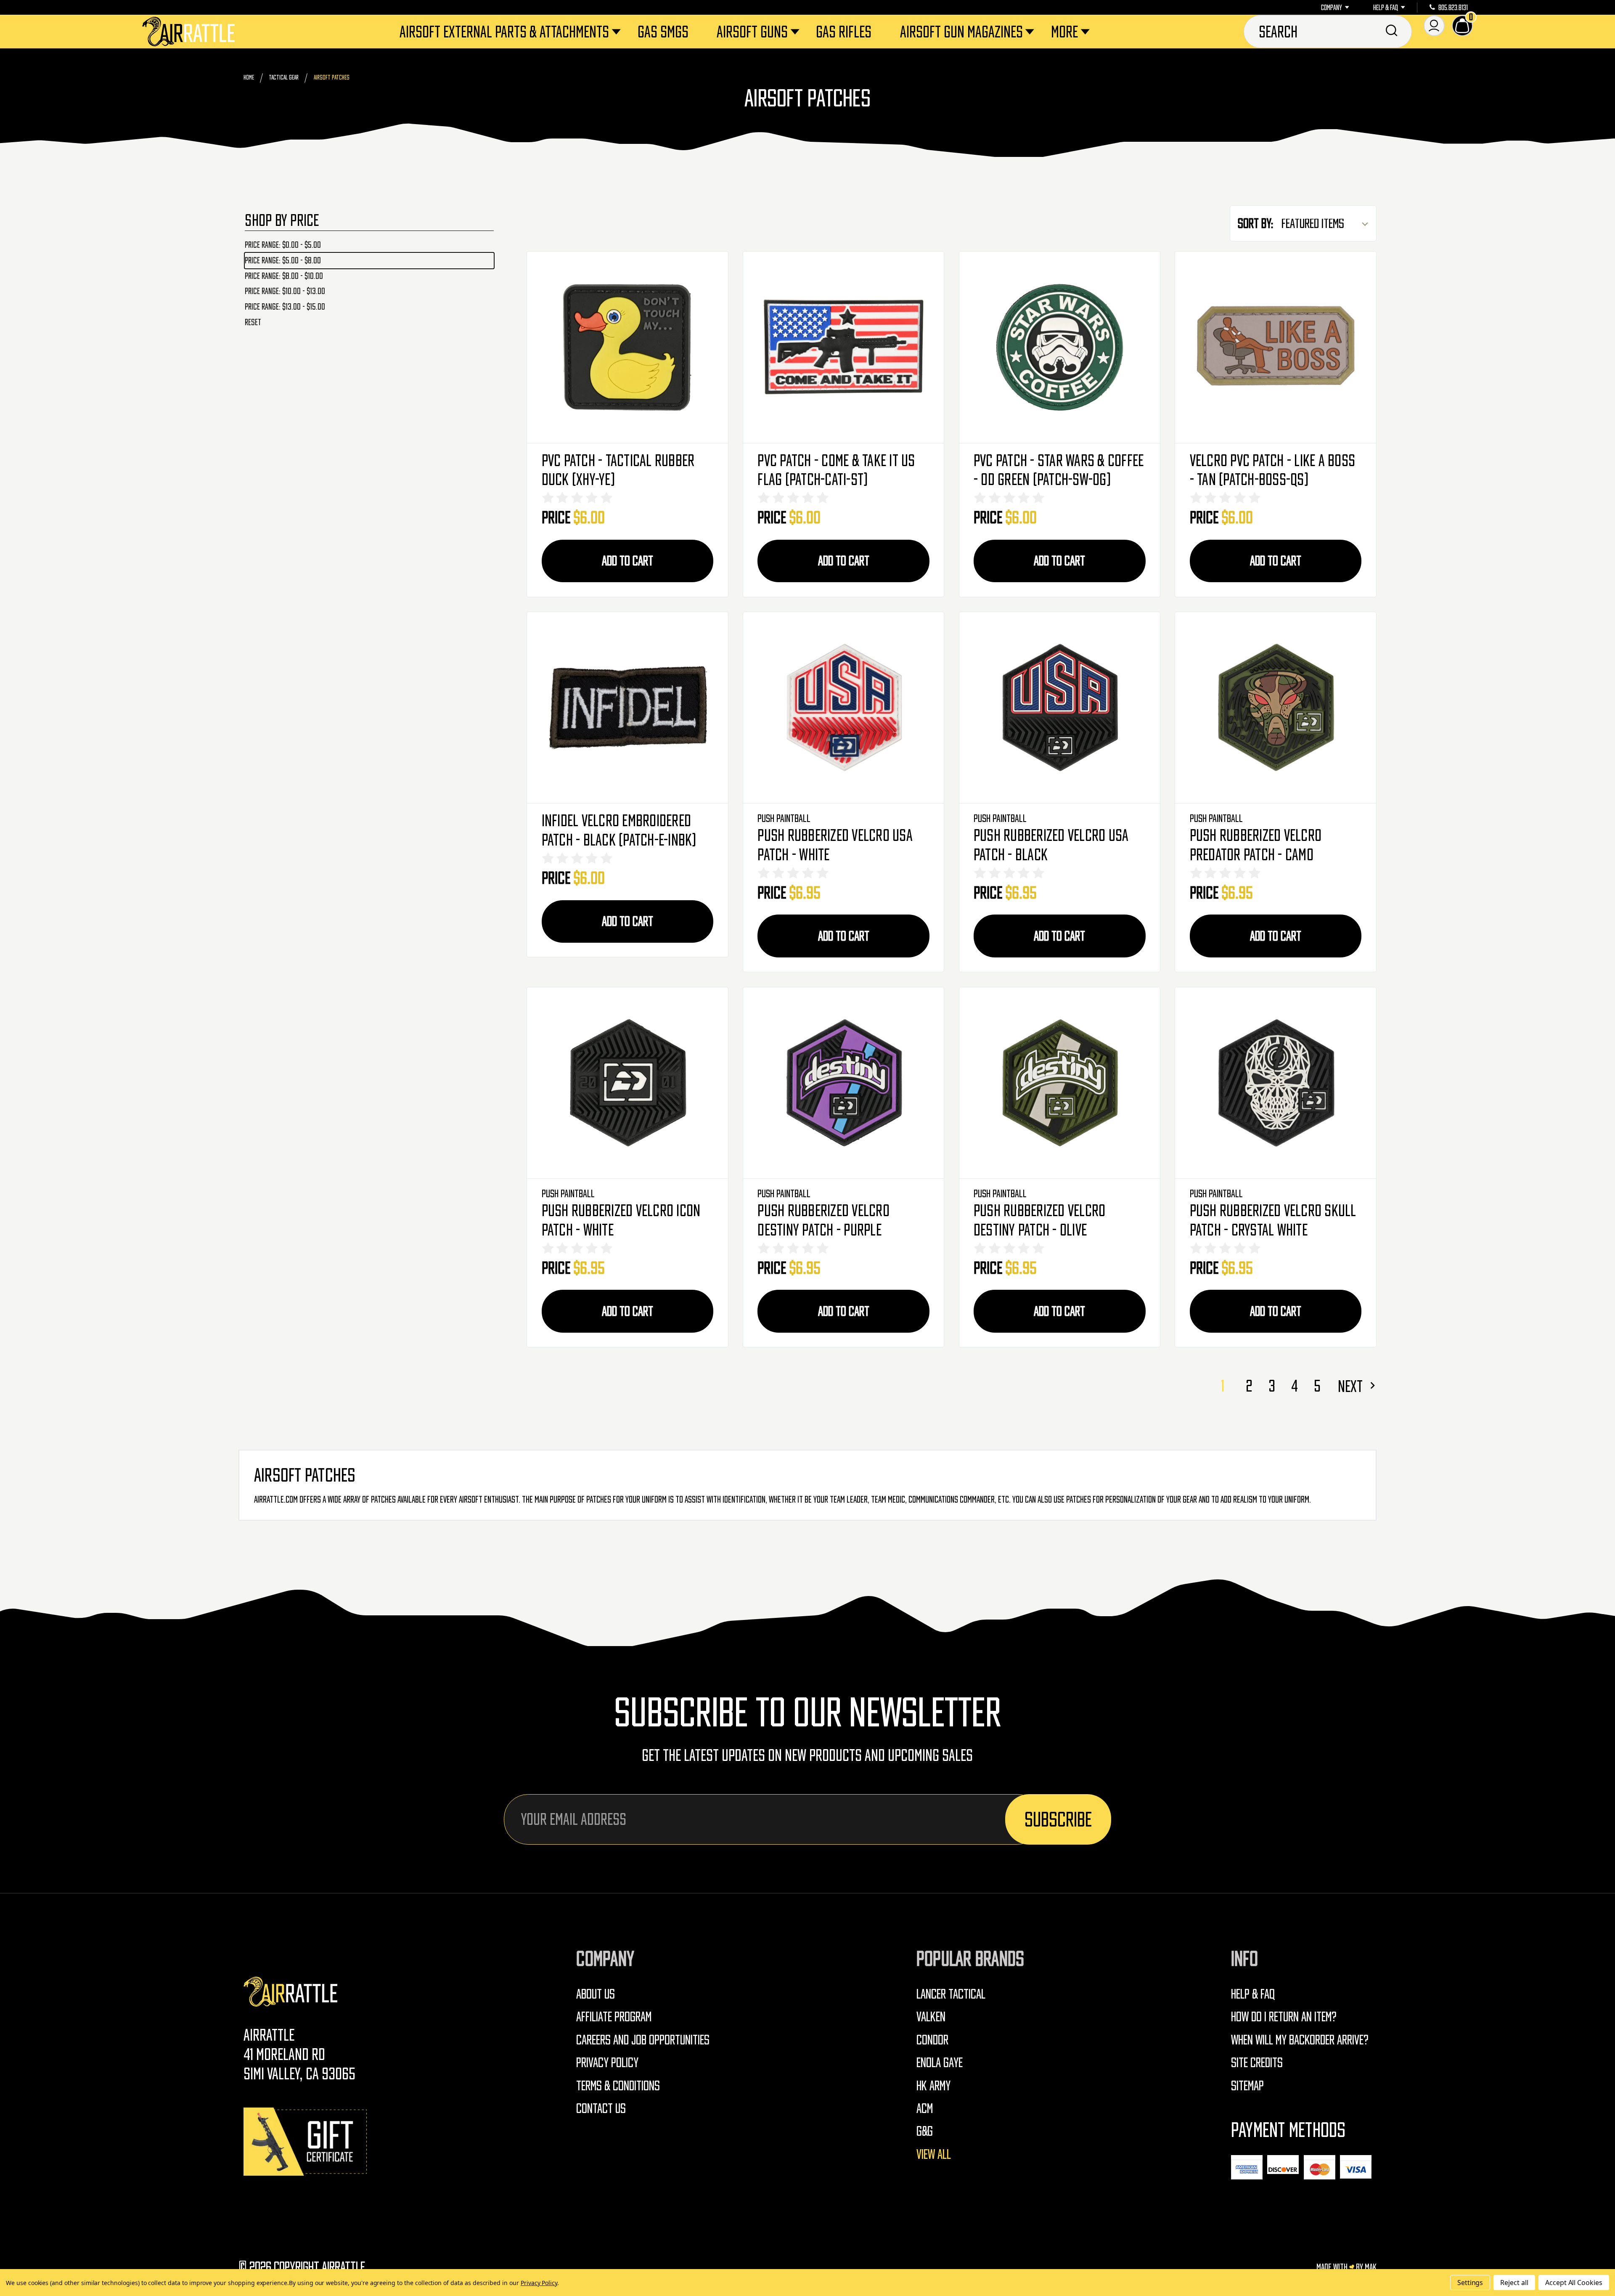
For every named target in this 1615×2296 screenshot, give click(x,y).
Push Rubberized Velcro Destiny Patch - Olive (1040, 1220)
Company (1332, 8)
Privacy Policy (607, 2062)
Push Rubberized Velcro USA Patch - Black (1051, 845)
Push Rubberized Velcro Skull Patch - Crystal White (1273, 1220)
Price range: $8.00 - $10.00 (284, 276)
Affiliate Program (614, 2016)
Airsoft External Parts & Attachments (504, 32)
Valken (931, 2016)
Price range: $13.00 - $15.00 (285, 307)
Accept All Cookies (1574, 2283)
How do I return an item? (1284, 2016)
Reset (253, 322)
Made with (1333, 2267)
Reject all (1514, 2283)
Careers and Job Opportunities (643, 2040)
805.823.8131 (1453, 8)
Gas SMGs (663, 32)
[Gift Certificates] (307, 2141)
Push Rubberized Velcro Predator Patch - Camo (1256, 845)
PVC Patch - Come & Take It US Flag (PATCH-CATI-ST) (836, 470)
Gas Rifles (844, 32)
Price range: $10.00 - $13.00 (285, 291)
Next (1352, 1386)
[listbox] (1328, 224)
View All (934, 2154)
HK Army (933, 2085)
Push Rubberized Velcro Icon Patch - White (621, 1220)
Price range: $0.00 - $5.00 (283, 245)
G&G (925, 2131)
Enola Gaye (940, 2062)
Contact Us (601, 2108)
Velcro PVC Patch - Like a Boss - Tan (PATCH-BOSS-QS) (1273, 470)
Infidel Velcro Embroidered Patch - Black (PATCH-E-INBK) (619, 830)
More (1064, 32)
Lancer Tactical (951, 1994)
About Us (596, 1994)
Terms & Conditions (618, 2085)
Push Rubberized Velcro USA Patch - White (835, 845)
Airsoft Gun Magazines (961, 32)
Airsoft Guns (752, 32)
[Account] (1434, 26)
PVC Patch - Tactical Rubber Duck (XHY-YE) (618, 470)
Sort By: (1256, 223)
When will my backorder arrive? (1300, 2040)
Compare (627, 347)
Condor (932, 2040)
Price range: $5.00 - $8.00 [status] (283, 260)
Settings (1470, 2283)
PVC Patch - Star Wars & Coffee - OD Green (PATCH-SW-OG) (1059, 470)
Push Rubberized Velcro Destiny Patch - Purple (823, 1220)
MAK (1371, 2267)
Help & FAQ (1386, 8)
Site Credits (1257, 2062)
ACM (925, 2108)
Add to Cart (627, 561)
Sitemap (1247, 2085)
